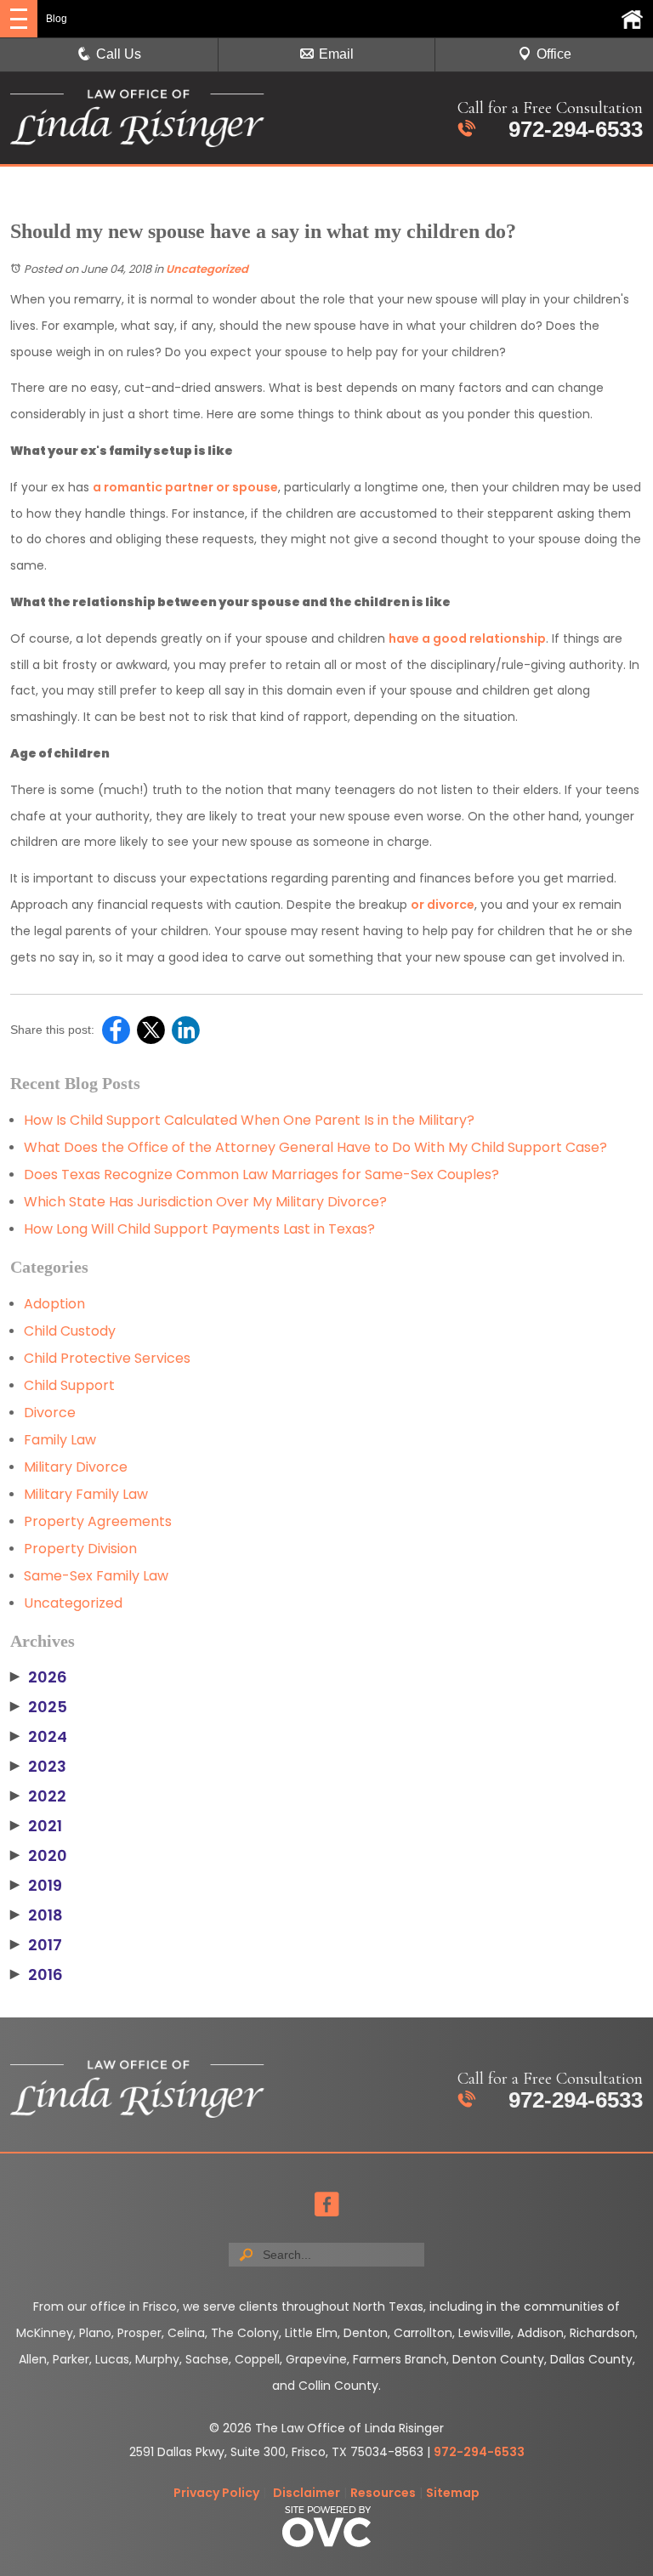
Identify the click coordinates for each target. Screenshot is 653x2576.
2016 (37, 1975)
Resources (383, 2493)
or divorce (443, 905)
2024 (39, 1737)
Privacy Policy (216, 2493)
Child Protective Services (107, 1358)
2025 (39, 1707)
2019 (36, 1886)
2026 (39, 1677)
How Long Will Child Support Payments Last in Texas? (199, 1229)
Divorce (50, 1413)
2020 (39, 1856)
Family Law (60, 1440)
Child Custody (70, 1331)
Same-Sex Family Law (96, 1576)
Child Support (69, 1385)
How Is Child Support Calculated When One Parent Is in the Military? (249, 1120)
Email (336, 54)
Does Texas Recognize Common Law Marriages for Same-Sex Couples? (261, 1175)
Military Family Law (86, 1494)
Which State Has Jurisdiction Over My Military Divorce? (205, 1202)
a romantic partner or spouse (185, 487)
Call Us (119, 54)
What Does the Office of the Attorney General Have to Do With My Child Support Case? (315, 1147)
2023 (38, 1767)
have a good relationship (467, 638)
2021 (36, 1826)
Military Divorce (76, 1467)
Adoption (54, 1304)
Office (554, 54)
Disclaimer (307, 2493)
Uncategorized (207, 269)
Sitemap (453, 2493)
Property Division (80, 1549)
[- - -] (19, 19)
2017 (36, 1945)
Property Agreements (98, 1521)
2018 (37, 1915)
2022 (38, 1796)
